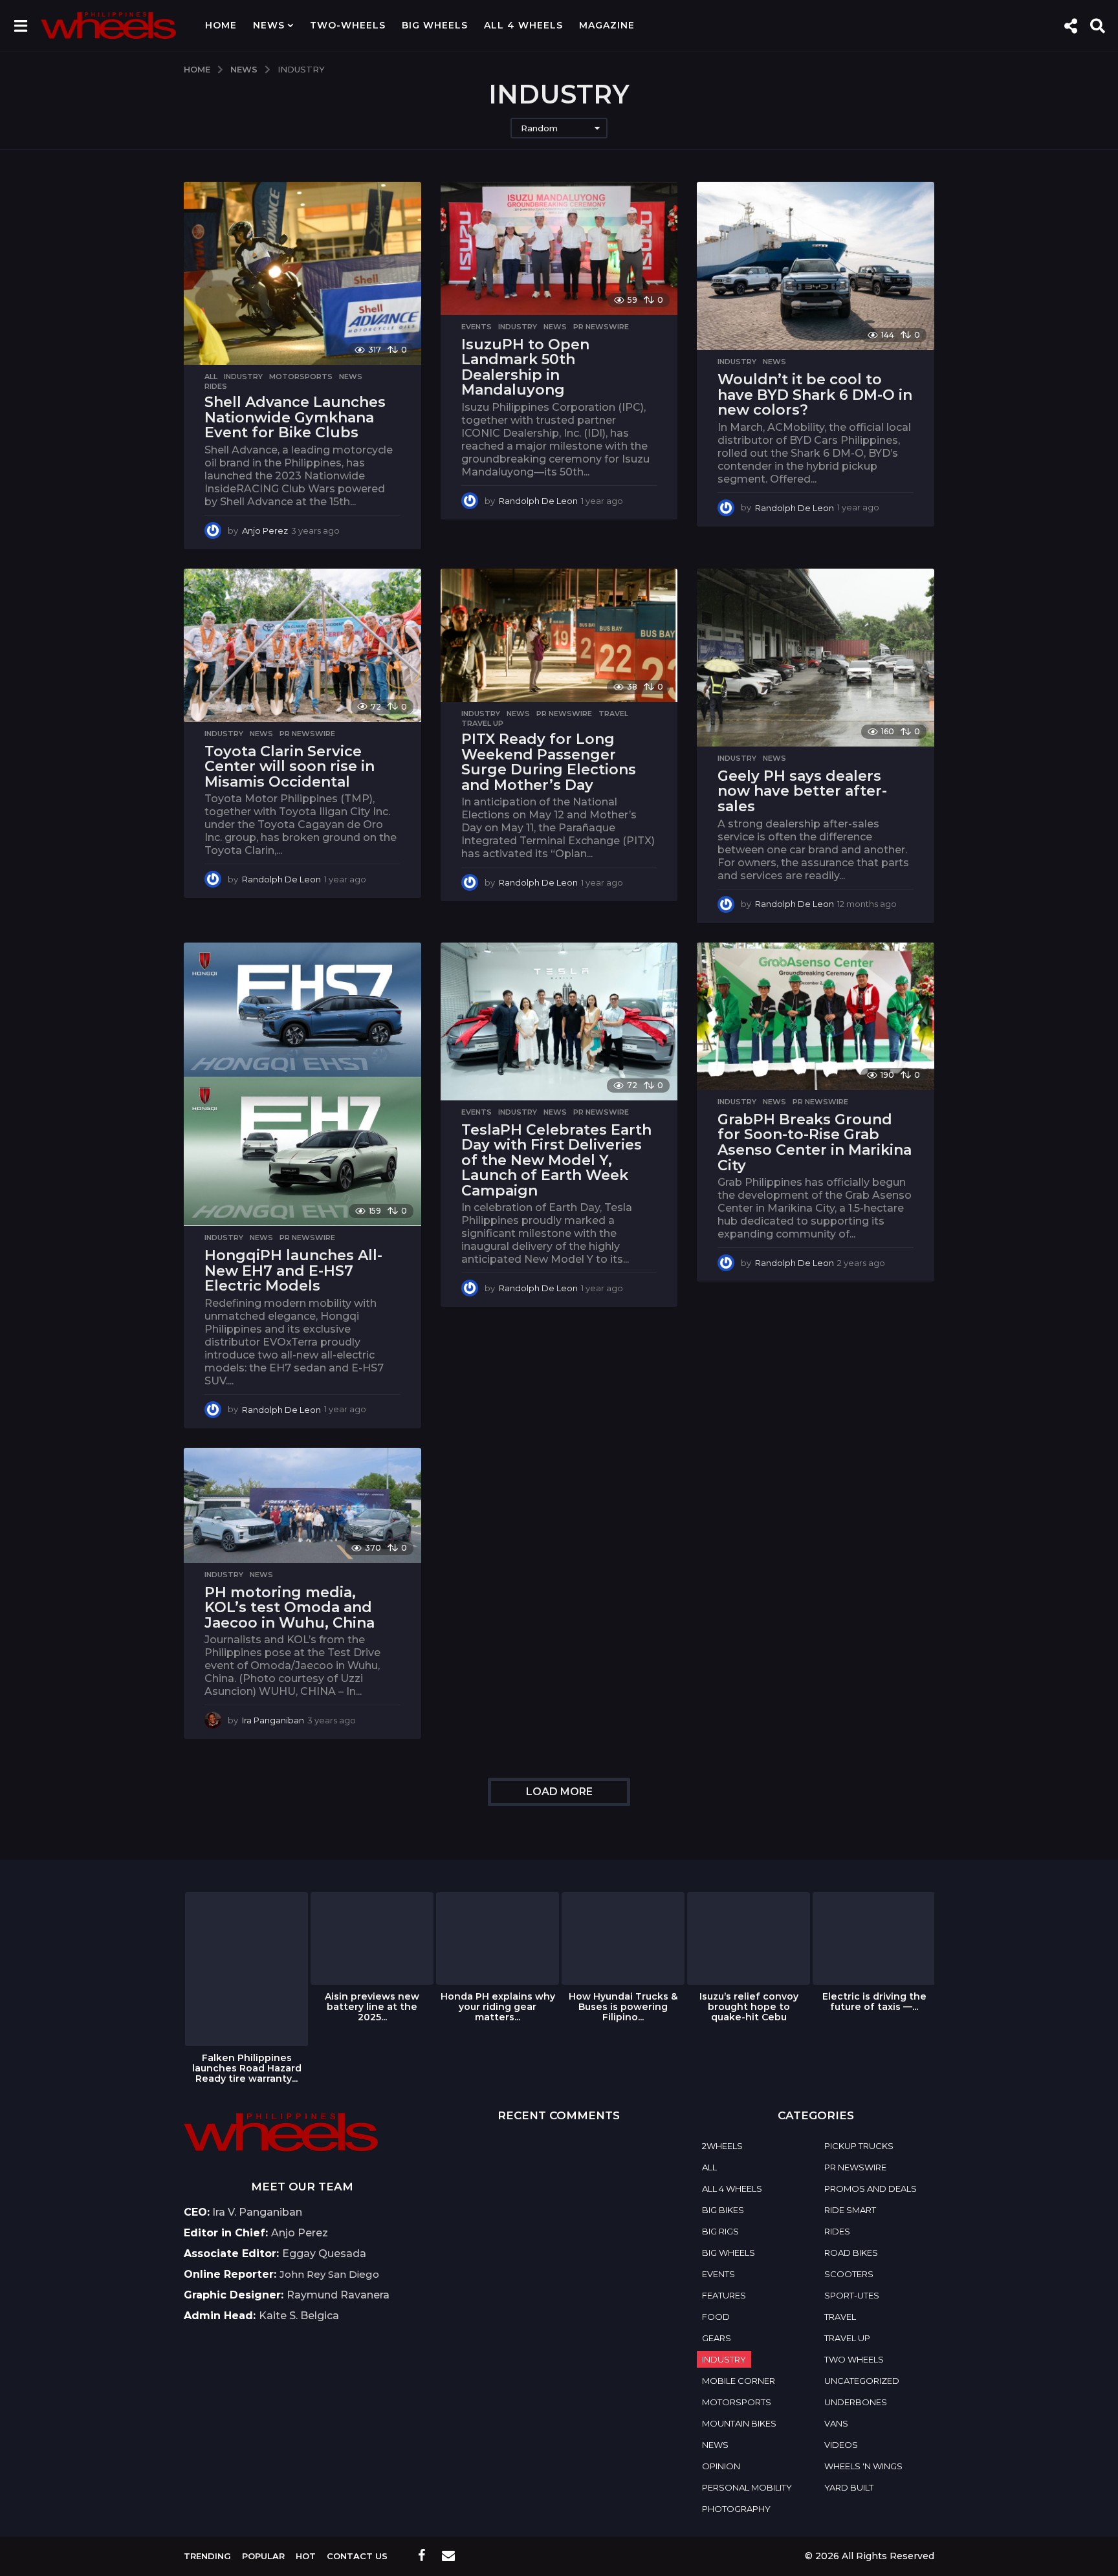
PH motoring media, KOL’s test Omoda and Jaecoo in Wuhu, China (290, 1608)
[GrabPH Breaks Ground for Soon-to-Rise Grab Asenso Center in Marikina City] (816, 1016)
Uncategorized (862, 2381)
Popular (263, 2556)
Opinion (721, 2466)
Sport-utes (852, 2295)
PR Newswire (601, 327)
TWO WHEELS (854, 2359)
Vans (836, 2423)
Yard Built (849, 2487)
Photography (736, 2509)
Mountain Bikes (739, 2423)
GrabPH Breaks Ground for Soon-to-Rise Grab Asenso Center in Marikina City (815, 1142)
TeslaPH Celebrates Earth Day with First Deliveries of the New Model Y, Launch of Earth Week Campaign (556, 1160)
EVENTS (477, 327)
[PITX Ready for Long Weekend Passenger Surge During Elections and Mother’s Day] (559, 635)
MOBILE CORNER (739, 2381)
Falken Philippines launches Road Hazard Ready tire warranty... (247, 2068)
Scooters (849, 2274)
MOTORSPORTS (301, 377)
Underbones (856, 2402)
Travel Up (482, 723)
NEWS (351, 377)
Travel (613, 714)
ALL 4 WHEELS (523, 25)
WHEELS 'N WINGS (863, 2466)
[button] (20, 25)
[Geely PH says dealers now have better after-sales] (816, 658)
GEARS (717, 2338)
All (211, 377)
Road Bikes (851, 2253)
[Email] (448, 2555)
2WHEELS (722, 2146)
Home (221, 25)
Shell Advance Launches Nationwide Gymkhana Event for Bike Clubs (295, 417)
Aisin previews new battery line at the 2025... (372, 2007)
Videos (841, 2445)
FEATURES (724, 2295)
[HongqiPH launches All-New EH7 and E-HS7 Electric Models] (302, 1085)
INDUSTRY (243, 377)
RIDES (216, 386)
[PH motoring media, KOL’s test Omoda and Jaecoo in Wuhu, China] (302, 1505)
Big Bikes (723, 2210)
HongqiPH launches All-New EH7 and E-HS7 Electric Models (293, 1271)
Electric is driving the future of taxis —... (874, 2002)
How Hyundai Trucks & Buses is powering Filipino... (623, 2007)
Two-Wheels (348, 25)
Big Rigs (720, 2231)
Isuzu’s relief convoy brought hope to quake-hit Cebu (749, 2007)
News (269, 25)
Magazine (607, 25)
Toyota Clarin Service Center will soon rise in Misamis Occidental (290, 767)
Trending (207, 2556)
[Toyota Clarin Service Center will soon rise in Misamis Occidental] (302, 645)
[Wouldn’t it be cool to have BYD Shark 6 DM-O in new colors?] (816, 266)
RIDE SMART (850, 2210)
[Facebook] (422, 2555)
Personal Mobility (747, 2487)
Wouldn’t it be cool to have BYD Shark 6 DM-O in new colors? (815, 395)
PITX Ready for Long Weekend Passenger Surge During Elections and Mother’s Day (549, 762)
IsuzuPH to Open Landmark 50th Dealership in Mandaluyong (525, 367)
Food (716, 2317)
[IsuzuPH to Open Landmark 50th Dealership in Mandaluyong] (559, 248)
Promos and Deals (871, 2189)
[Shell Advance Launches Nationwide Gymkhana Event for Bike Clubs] (302, 273)
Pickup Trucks (859, 2146)
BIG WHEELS (435, 25)
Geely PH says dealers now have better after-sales (802, 791)
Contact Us (357, 2556)
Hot (306, 2556)
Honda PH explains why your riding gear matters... (498, 2007)
